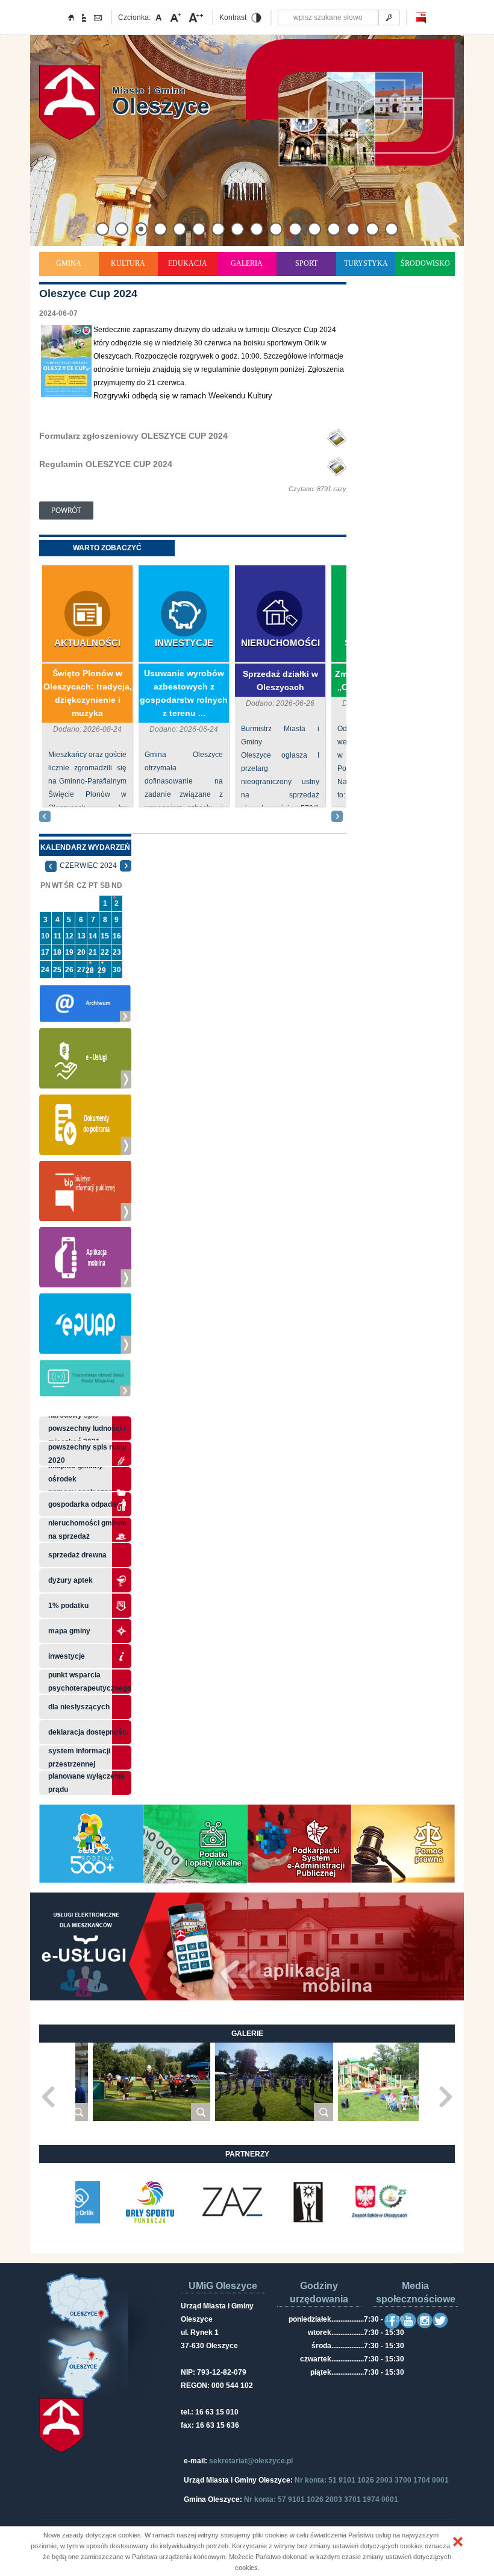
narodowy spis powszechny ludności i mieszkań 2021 (87, 1428)
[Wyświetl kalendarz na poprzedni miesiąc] (51, 865)
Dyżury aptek (70, 1580)
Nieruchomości (280, 643)
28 (90, 970)
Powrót (66, 510)
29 (102, 970)
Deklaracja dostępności (88, 1732)
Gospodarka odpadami (86, 1504)
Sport (306, 263)
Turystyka (366, 263)
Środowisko (425, 263)
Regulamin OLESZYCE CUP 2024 (106, 464)
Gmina (69, 263)
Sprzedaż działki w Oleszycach (280, 680)
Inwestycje (184, 643)
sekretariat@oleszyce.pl (251, 2461)
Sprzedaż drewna (77, 1555)
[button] (458, 2542)
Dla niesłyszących (79, 1707)
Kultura (128, 263)
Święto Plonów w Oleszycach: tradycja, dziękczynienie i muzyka (88, 693)
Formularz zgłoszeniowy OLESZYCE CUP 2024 (133, 436)
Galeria (247, 263)
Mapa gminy (70, 1631)
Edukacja (188, 263)
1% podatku (69, 1606)
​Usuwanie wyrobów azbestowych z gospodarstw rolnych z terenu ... (184, 693)
